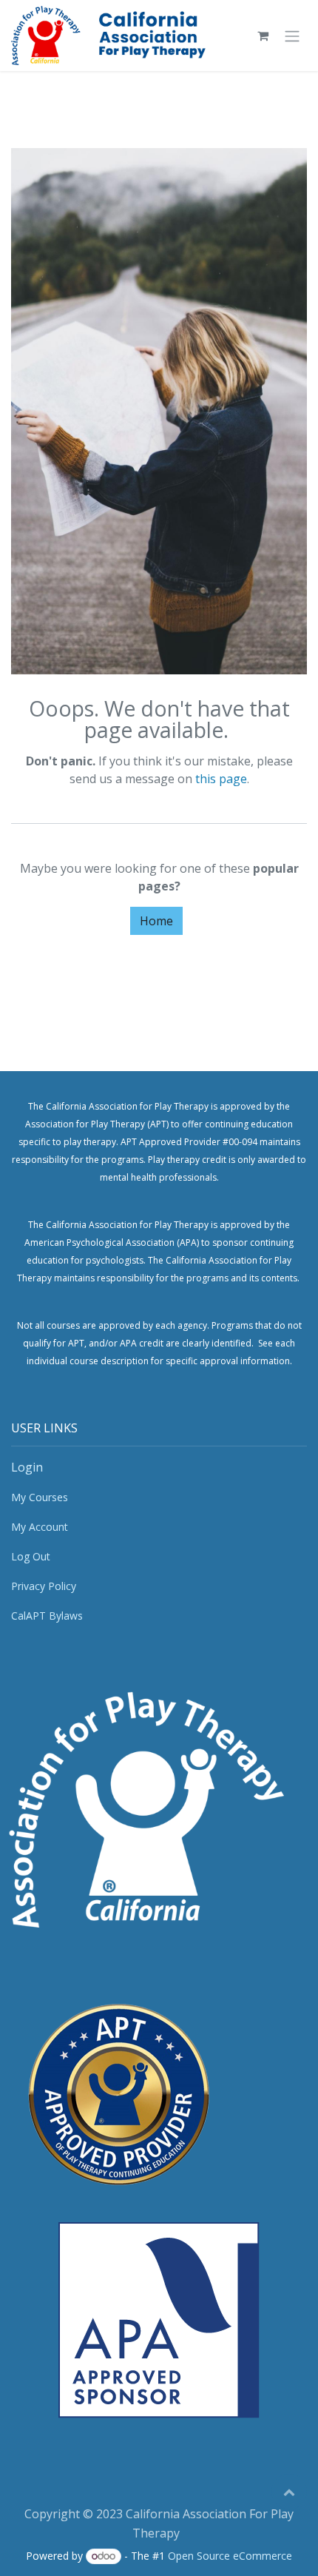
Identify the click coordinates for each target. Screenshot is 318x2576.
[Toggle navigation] (292, 36)
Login (27, 1467)
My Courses (40, 1497)
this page (221, 779)
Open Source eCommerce (230, 2556)
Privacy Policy (44, 1586)
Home (156, 921)
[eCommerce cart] (263, 36)
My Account (40, 1527)
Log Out (31, 1556)
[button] (289, 2492)
